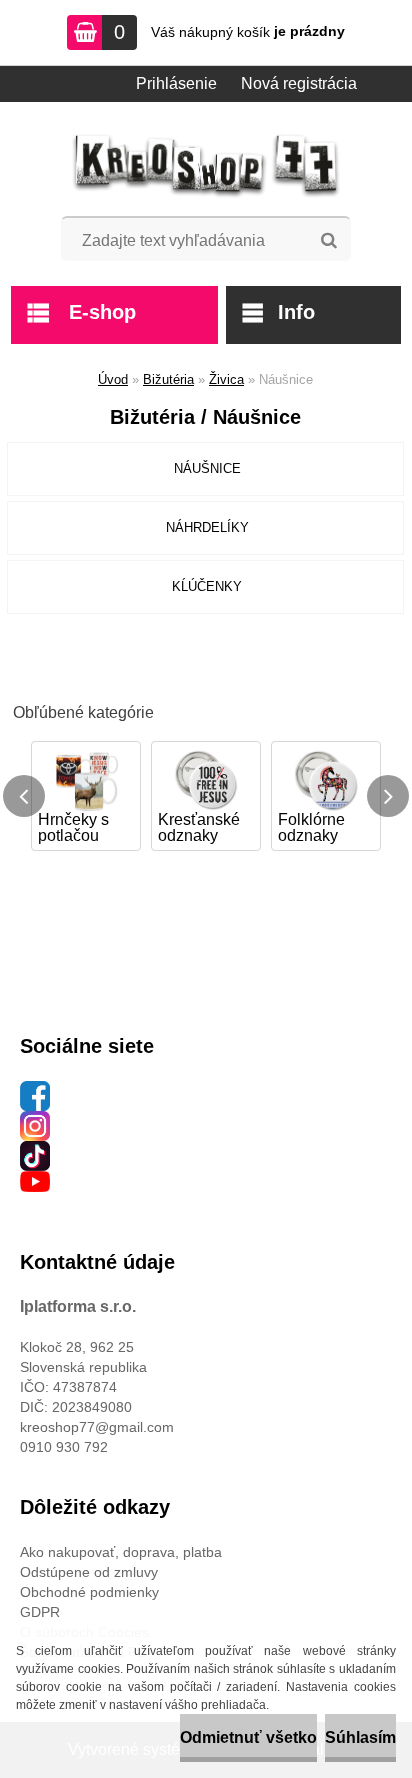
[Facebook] (35, 1091)
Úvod (113, 379)
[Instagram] (35, 1121)
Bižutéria (168, 379)
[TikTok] (35, 1151)
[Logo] (206, 166)
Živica (226, 379)
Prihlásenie (176, 83)
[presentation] (24, 796)
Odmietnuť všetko (248, 1737)
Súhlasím (360, 1737)
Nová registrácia (299, 83)
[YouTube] (35, 1181)
